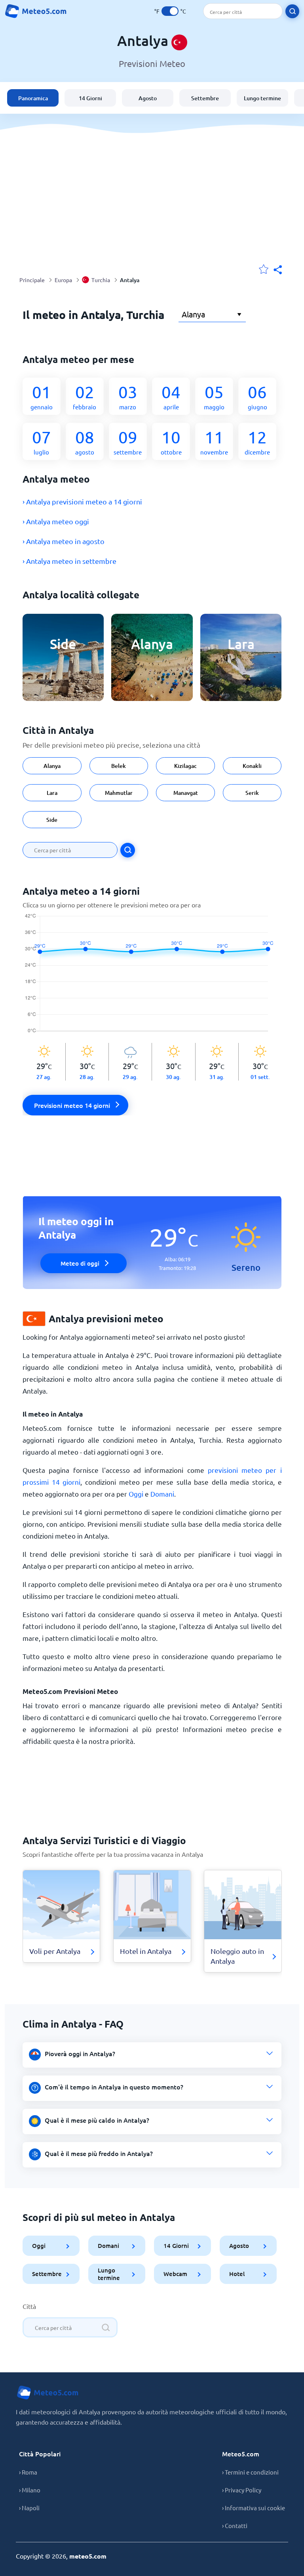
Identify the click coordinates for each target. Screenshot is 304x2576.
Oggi (136, 1494)
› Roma (28, 2472)
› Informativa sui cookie (254, 2508)
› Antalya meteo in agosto (64, 541)
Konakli (252, 766)
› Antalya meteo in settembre (69, 561)
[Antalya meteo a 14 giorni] (152, 978)
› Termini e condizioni (250, 2472)
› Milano (30, 2490)
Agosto (148, 98)
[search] (292, 11)
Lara (52, 793)
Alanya (52, 766)
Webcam (175, 2274)
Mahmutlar (119, 793)
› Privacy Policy (242, 2490)
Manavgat (186, 793)
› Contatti (235, 2525)
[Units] (170, 11)
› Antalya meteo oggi (56, 521)
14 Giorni (90, 98)
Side (52, 820)
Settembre (205, 98)
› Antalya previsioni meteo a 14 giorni (82, 501)
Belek (119, 766)
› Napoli (29, 2508)
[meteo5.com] (36, 11)
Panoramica (33, 98)
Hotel (237, 2274)
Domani (162, 1494)
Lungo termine (262, 98)
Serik (252, 793)
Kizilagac (185, 766)
